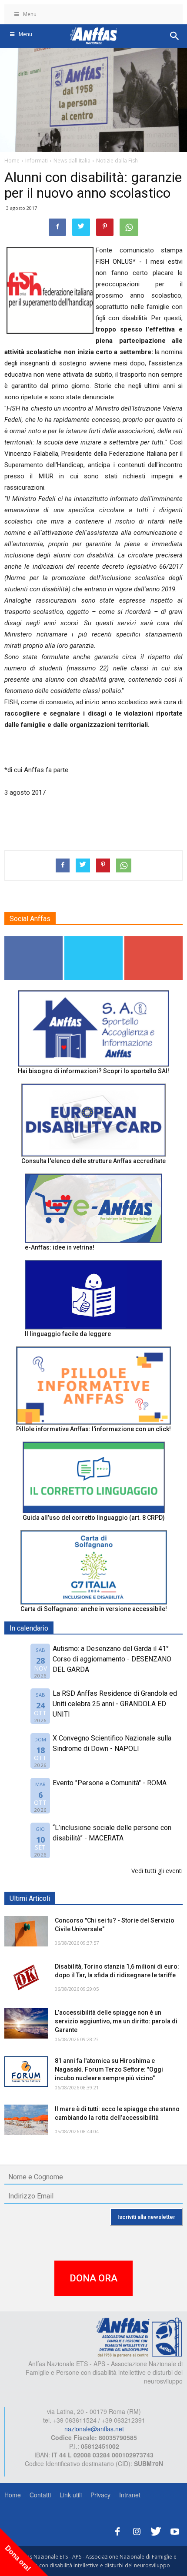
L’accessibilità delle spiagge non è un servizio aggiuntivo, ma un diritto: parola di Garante (116, 2021)
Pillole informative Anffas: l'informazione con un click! (93, 1429)
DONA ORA (93, 2278)
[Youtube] (175, 2530)
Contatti (40, 2495)
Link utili (71, 2495)
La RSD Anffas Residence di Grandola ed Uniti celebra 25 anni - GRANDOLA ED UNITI (115, 1704)
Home (13, 2495)
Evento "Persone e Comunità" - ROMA (110, 1783)
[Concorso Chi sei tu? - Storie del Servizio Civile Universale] (26, 1931)
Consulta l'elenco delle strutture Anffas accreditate (93, 1161)
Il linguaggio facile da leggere (68, 1334)
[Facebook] (117, 2530)
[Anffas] (139, 2337)
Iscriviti (154, 940)
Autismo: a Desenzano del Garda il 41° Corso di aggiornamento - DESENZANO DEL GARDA (112, 1659)
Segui (34, 940)
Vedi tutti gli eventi (157, 1871)
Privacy (100, 2495)
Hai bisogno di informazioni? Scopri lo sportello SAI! (93, 1071)
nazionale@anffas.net (94, 2429)
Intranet (130, 2495)
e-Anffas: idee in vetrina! (60, 1247)
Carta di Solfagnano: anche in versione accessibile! (94, 1609)
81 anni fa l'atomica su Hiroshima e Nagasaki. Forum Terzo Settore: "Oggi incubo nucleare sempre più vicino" (109, 2069)
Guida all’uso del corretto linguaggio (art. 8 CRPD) (94, 1518)
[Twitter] (156, 2530)
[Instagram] (137, 2530)
